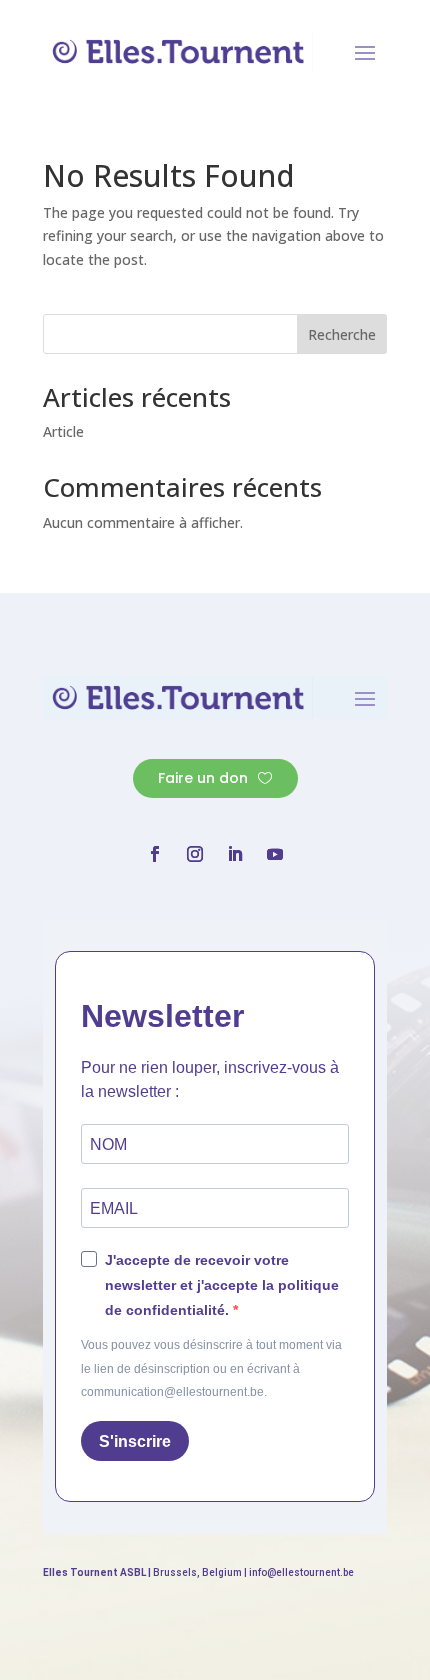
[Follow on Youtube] (275, 854)
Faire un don (203, 778)
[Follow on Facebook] (155, 854)
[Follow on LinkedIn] (235, 854)
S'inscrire (135, 1441)
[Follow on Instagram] (195, 854)
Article (63, 431)
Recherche (342, 334)
